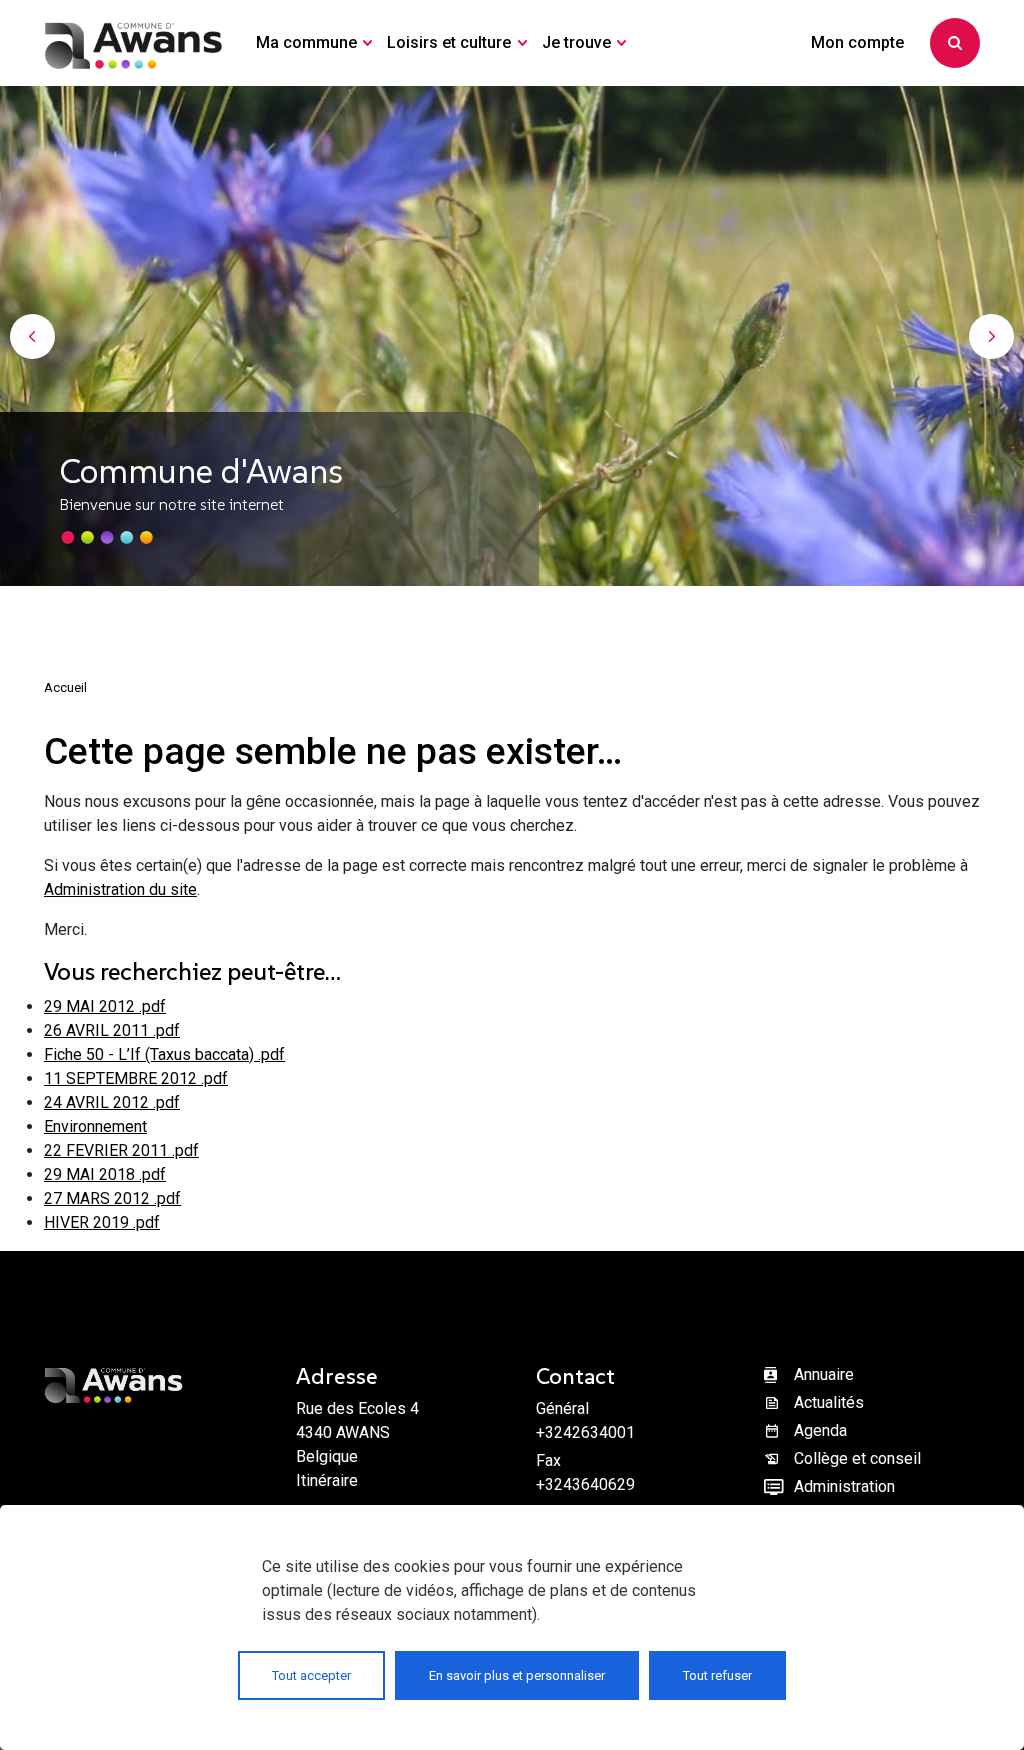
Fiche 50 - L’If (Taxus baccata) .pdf (164, 1054)
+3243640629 (585, 1484)
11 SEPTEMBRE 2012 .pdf (136, 1078)
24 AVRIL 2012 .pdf (112, 1102)
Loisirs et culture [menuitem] (449, 42)
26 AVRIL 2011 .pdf (112, 1030)
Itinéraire (327, 1480)
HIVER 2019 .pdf (102, 1222)
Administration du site (120, 889)
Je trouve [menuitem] (576, 42)
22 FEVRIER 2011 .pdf (121, 1150)
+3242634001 (585, 1432)
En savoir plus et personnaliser (517, 1675)
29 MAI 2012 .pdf (105, 1006)
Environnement (95, 1126)
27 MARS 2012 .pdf (112, 1198)
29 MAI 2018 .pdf (105, 1174)
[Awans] (134, 43)
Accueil (65, 687)
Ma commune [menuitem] (306, 42)
